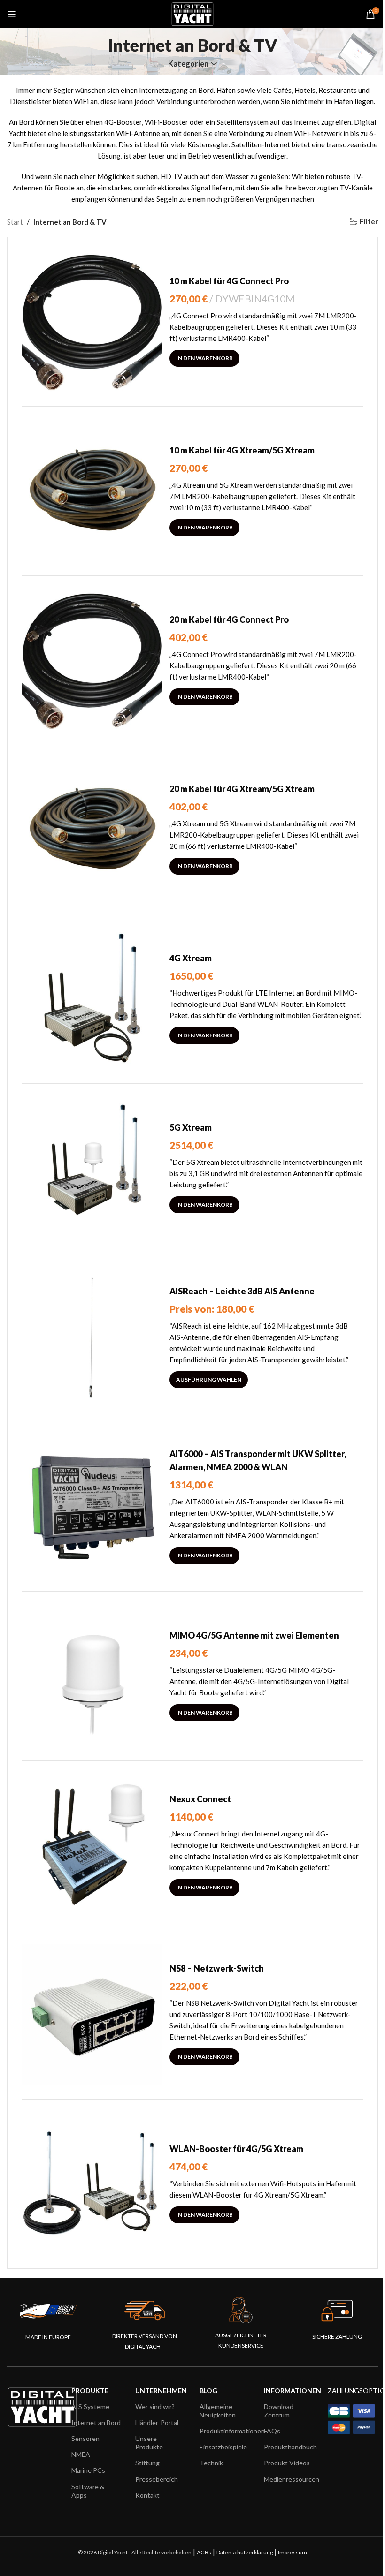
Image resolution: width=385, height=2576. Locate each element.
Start (15, 222)
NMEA (81, 2454)
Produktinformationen (225, 2431)
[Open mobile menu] (12, 14)
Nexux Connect (200, 1799)
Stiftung (147, 2463)
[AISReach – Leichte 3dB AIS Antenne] (92, 1337)
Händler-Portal (157, 2422)
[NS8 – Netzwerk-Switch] (92, 2015)
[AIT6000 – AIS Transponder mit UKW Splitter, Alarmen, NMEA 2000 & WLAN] (92, 1507)
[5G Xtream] (92, 1168)
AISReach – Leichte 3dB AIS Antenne (242, 1291)
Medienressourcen (289, 2479)
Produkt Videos (287, 2463)
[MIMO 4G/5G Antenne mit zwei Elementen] (92, 1676)
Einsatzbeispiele (223, 2447)
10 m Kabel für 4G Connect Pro (229, 281)
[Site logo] (192, 13)
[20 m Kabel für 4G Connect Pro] (92, 660)
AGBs (204, 2552)
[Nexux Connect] (92, 1845)
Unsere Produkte (149, 2443)
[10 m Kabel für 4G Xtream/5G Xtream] (92, 491)
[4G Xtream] (92, 999)
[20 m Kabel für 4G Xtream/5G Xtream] (92, 830)
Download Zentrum (279, 2411)
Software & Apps (88, 2491)
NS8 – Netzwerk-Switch (217, 1968)
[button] (204, 358)
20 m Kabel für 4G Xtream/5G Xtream (242, 789)
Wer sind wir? (155, 2406)
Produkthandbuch (289, 2447)
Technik (211, 2463)
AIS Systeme (90, 2406)
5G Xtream (191, 1127)
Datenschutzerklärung (245, 2552)
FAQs (272, 2431)
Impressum (293, 2552)
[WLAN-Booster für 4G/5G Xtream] (92, 2184)
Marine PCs (88, 2470)
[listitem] (266, 1518)
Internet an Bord (96, 2422)
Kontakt (147, 2495)
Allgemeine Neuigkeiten (218, 2411)
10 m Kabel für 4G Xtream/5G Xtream (242, 450)
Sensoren (85, 2438)
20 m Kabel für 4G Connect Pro (229, 619)
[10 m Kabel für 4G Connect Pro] (92, 322)
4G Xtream (191, 958)
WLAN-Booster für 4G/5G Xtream (236, 2149)
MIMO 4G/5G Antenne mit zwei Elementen (254, 1635)
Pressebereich (157, 2479)
